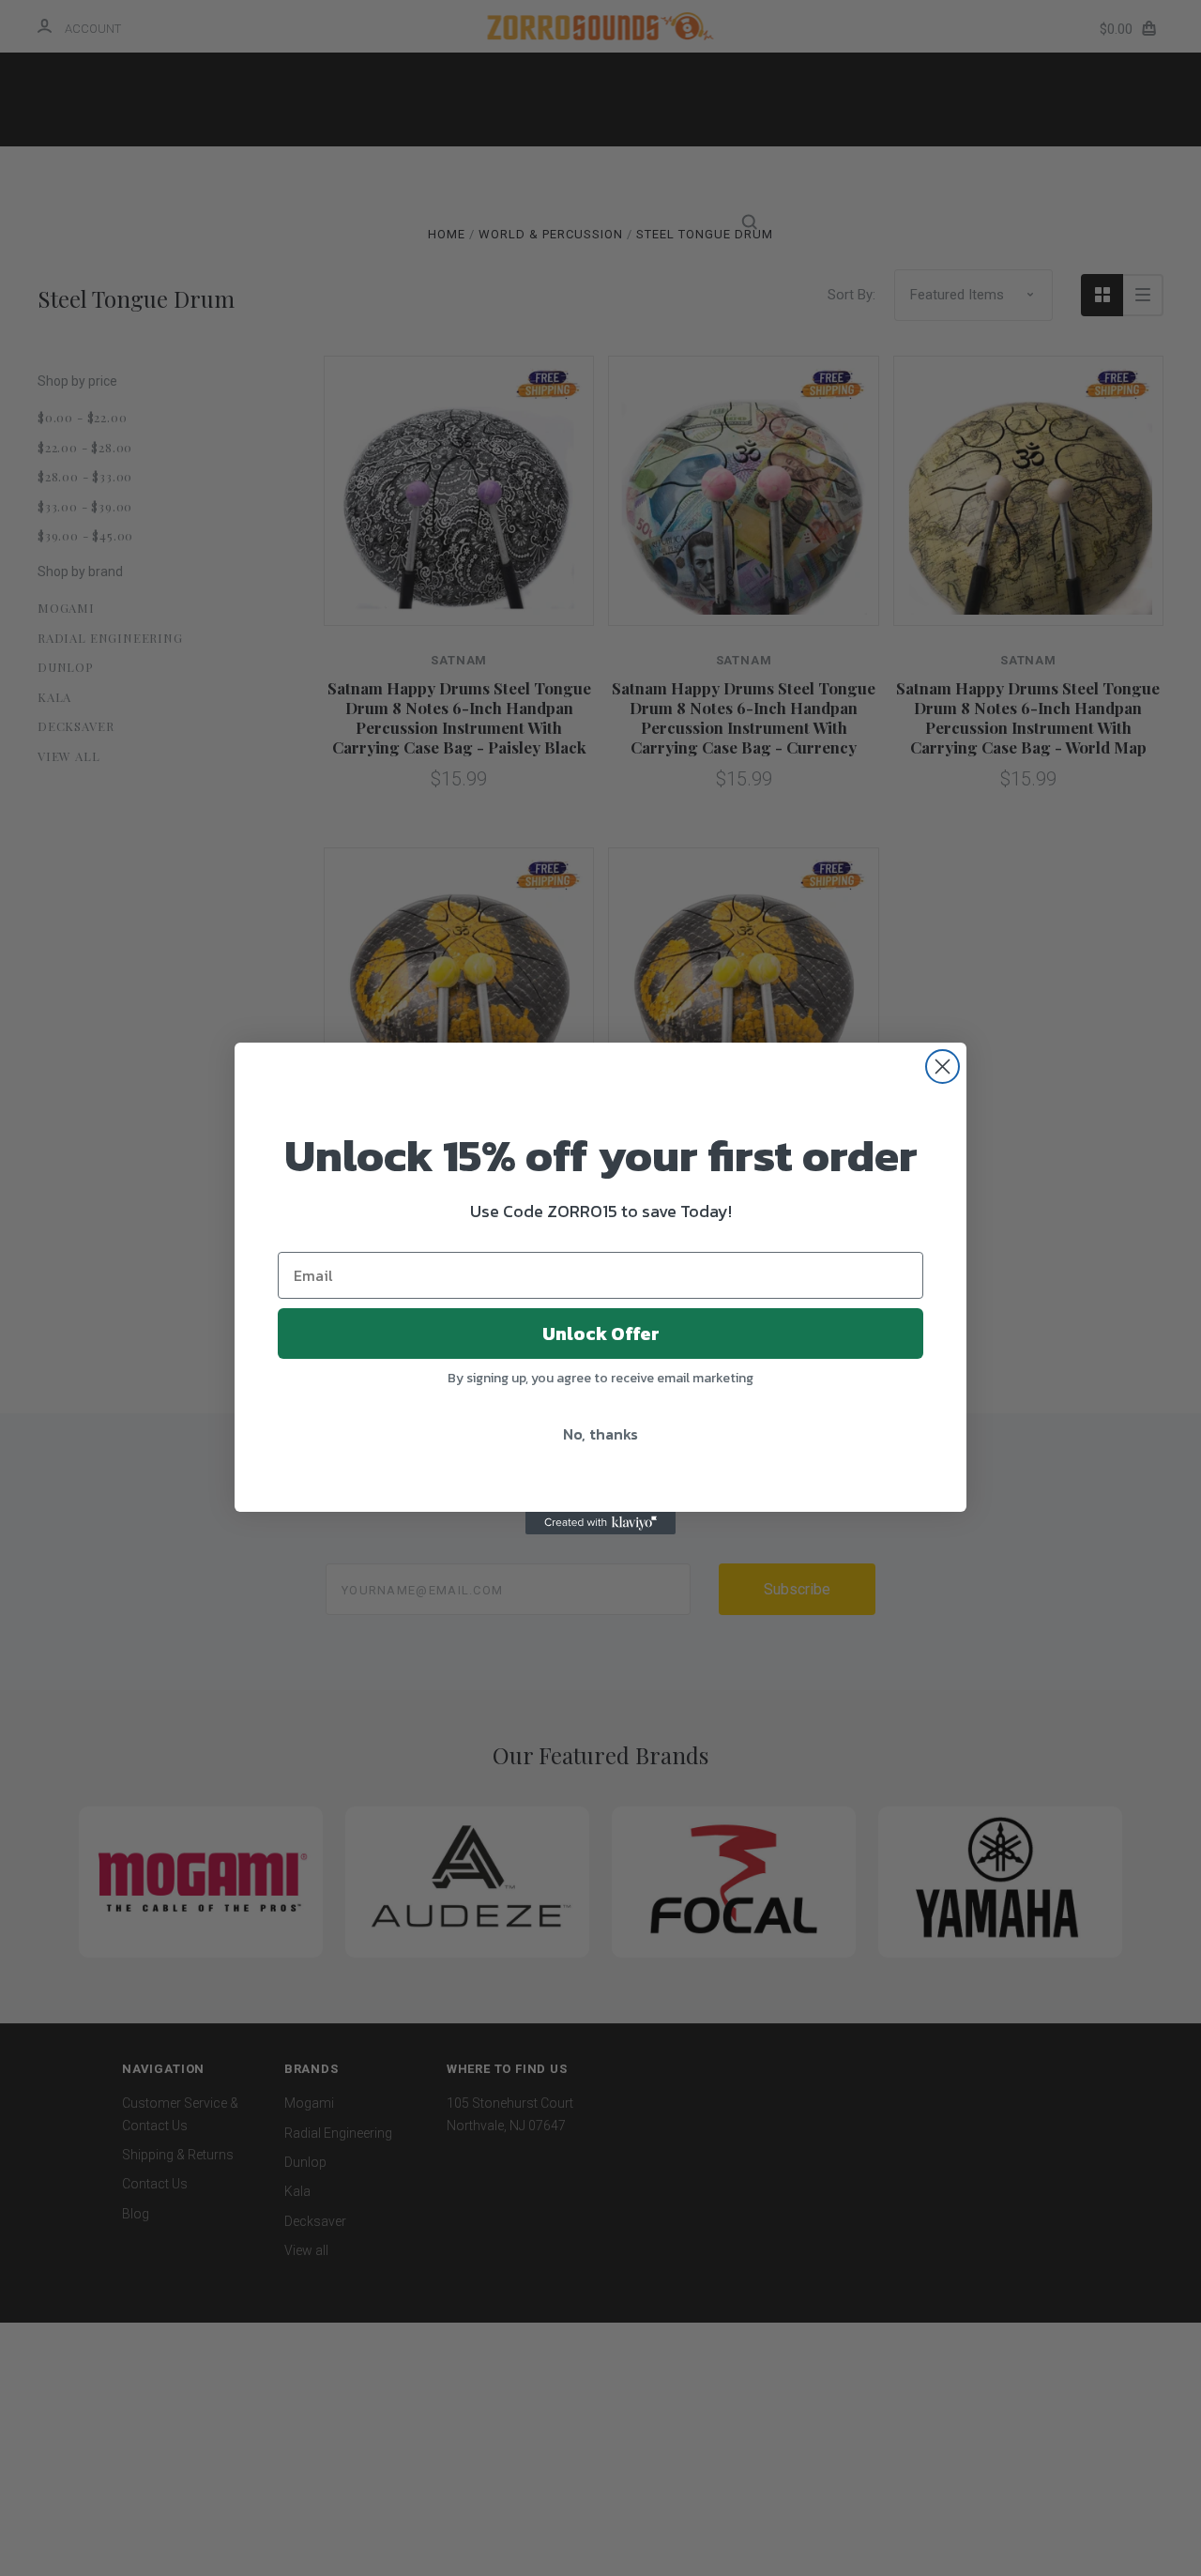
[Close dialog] (943, 1067)
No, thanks (600, 1434)
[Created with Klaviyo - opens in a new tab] (600, 1523)
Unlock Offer (601, 1334)
